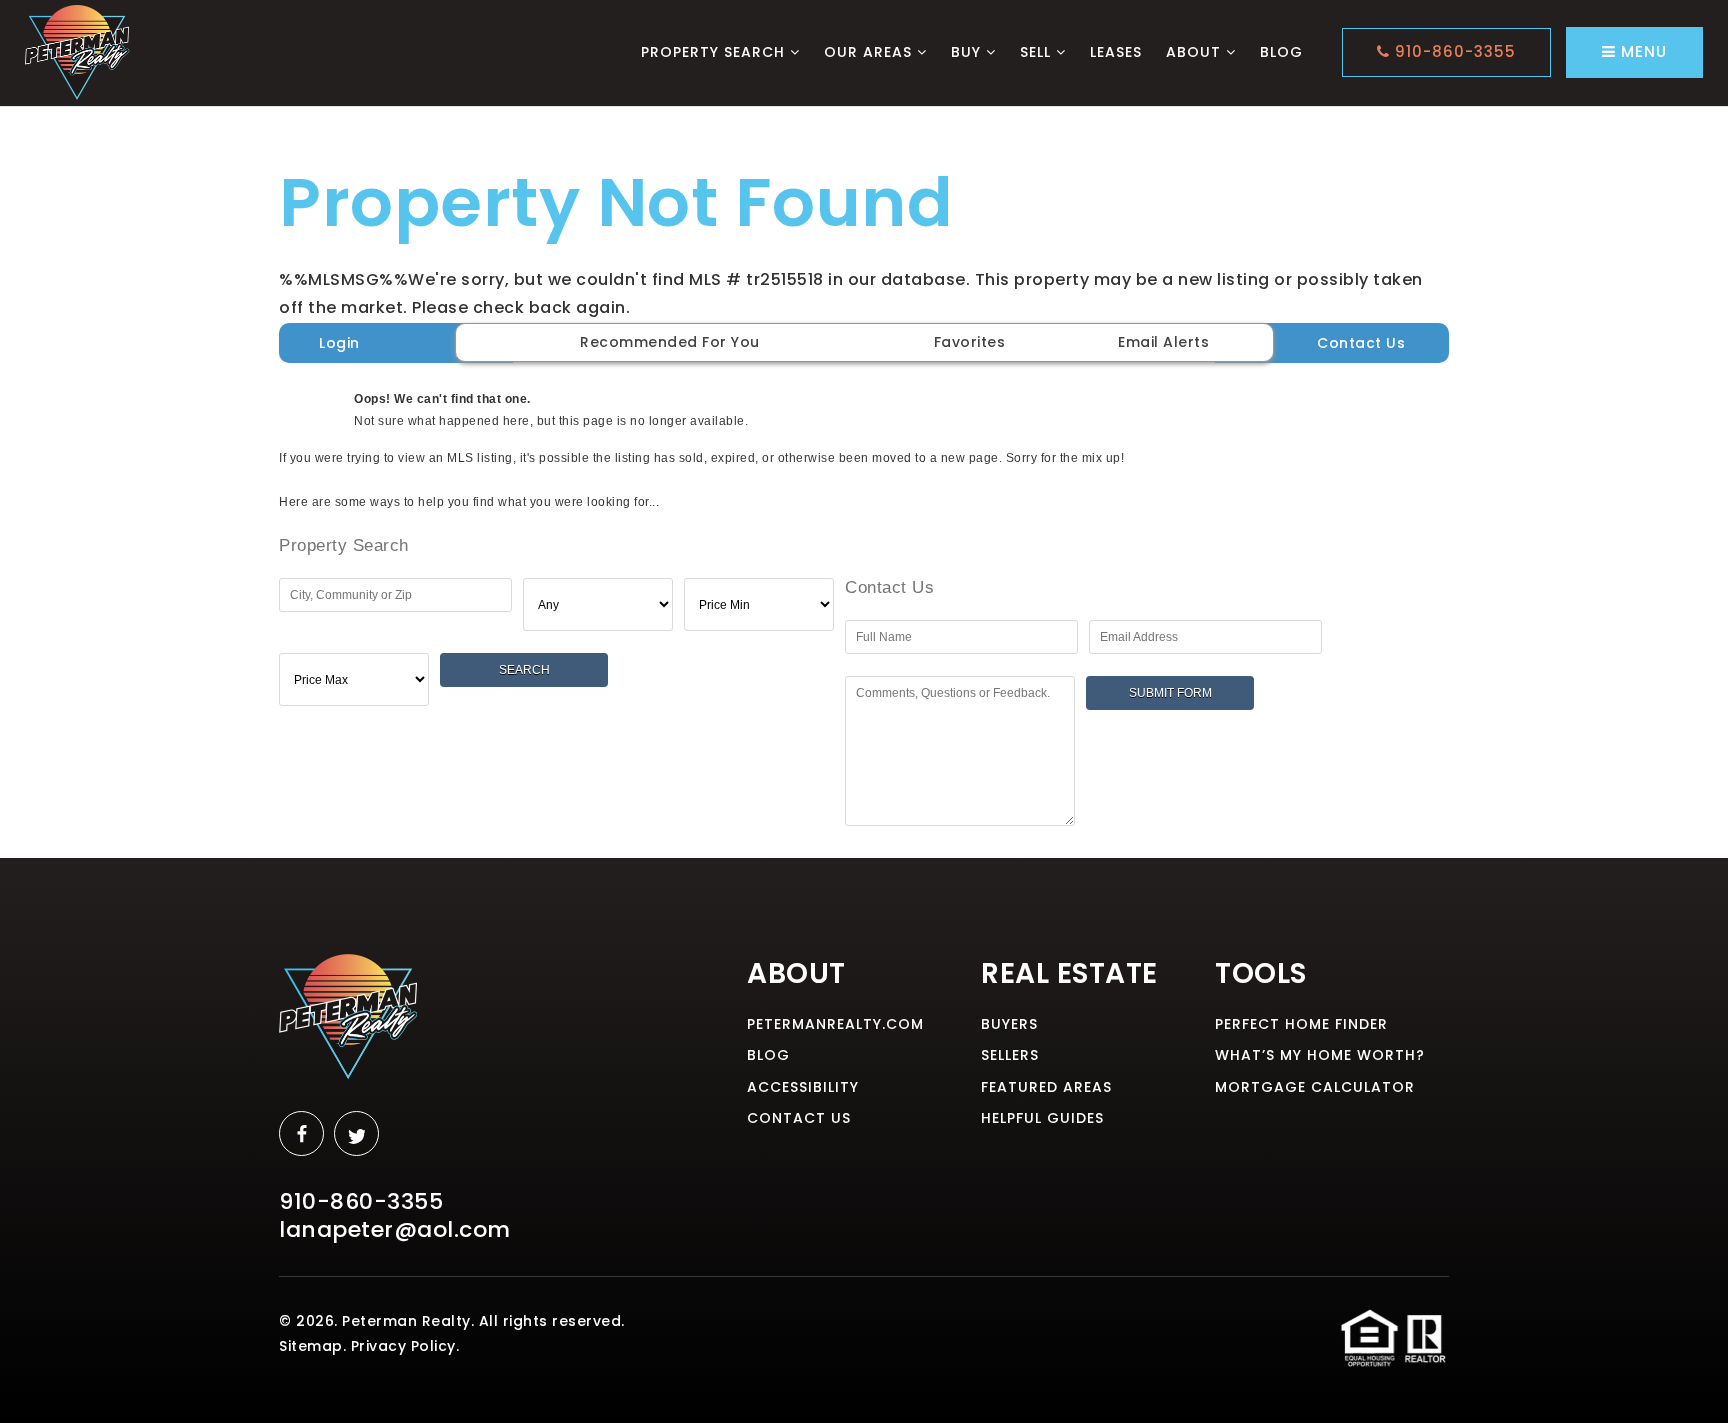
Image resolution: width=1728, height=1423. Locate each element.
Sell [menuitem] (1038, 52)
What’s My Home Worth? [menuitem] (1320, 1055)
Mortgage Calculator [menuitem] (1315, 1087)
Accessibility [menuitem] (803, 1087)
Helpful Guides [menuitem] (1042, 1118)
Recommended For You (670, 342)
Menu (1641, 51)
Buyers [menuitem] (1009, 1024)
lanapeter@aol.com (395, 1229)
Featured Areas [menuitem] (1046, 1087)
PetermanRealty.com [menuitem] (835, 1024)
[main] (864, 478)
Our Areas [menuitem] (870, 52)
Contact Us (1361, 343)
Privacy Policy (403, 1346)
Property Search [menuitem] (715, 52)
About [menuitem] (1196, 52)
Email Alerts (1163, 342)
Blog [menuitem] (1281, 52)
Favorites (970, 342)
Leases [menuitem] (1116, 52)
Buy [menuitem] (968, 52)
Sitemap (311, 1346)
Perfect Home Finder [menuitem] (1301, 1024)
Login (339, 343)
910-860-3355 (1453, 51)
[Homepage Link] (77, 51)
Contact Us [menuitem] (799, 1118)
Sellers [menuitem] (1010, 1055)
